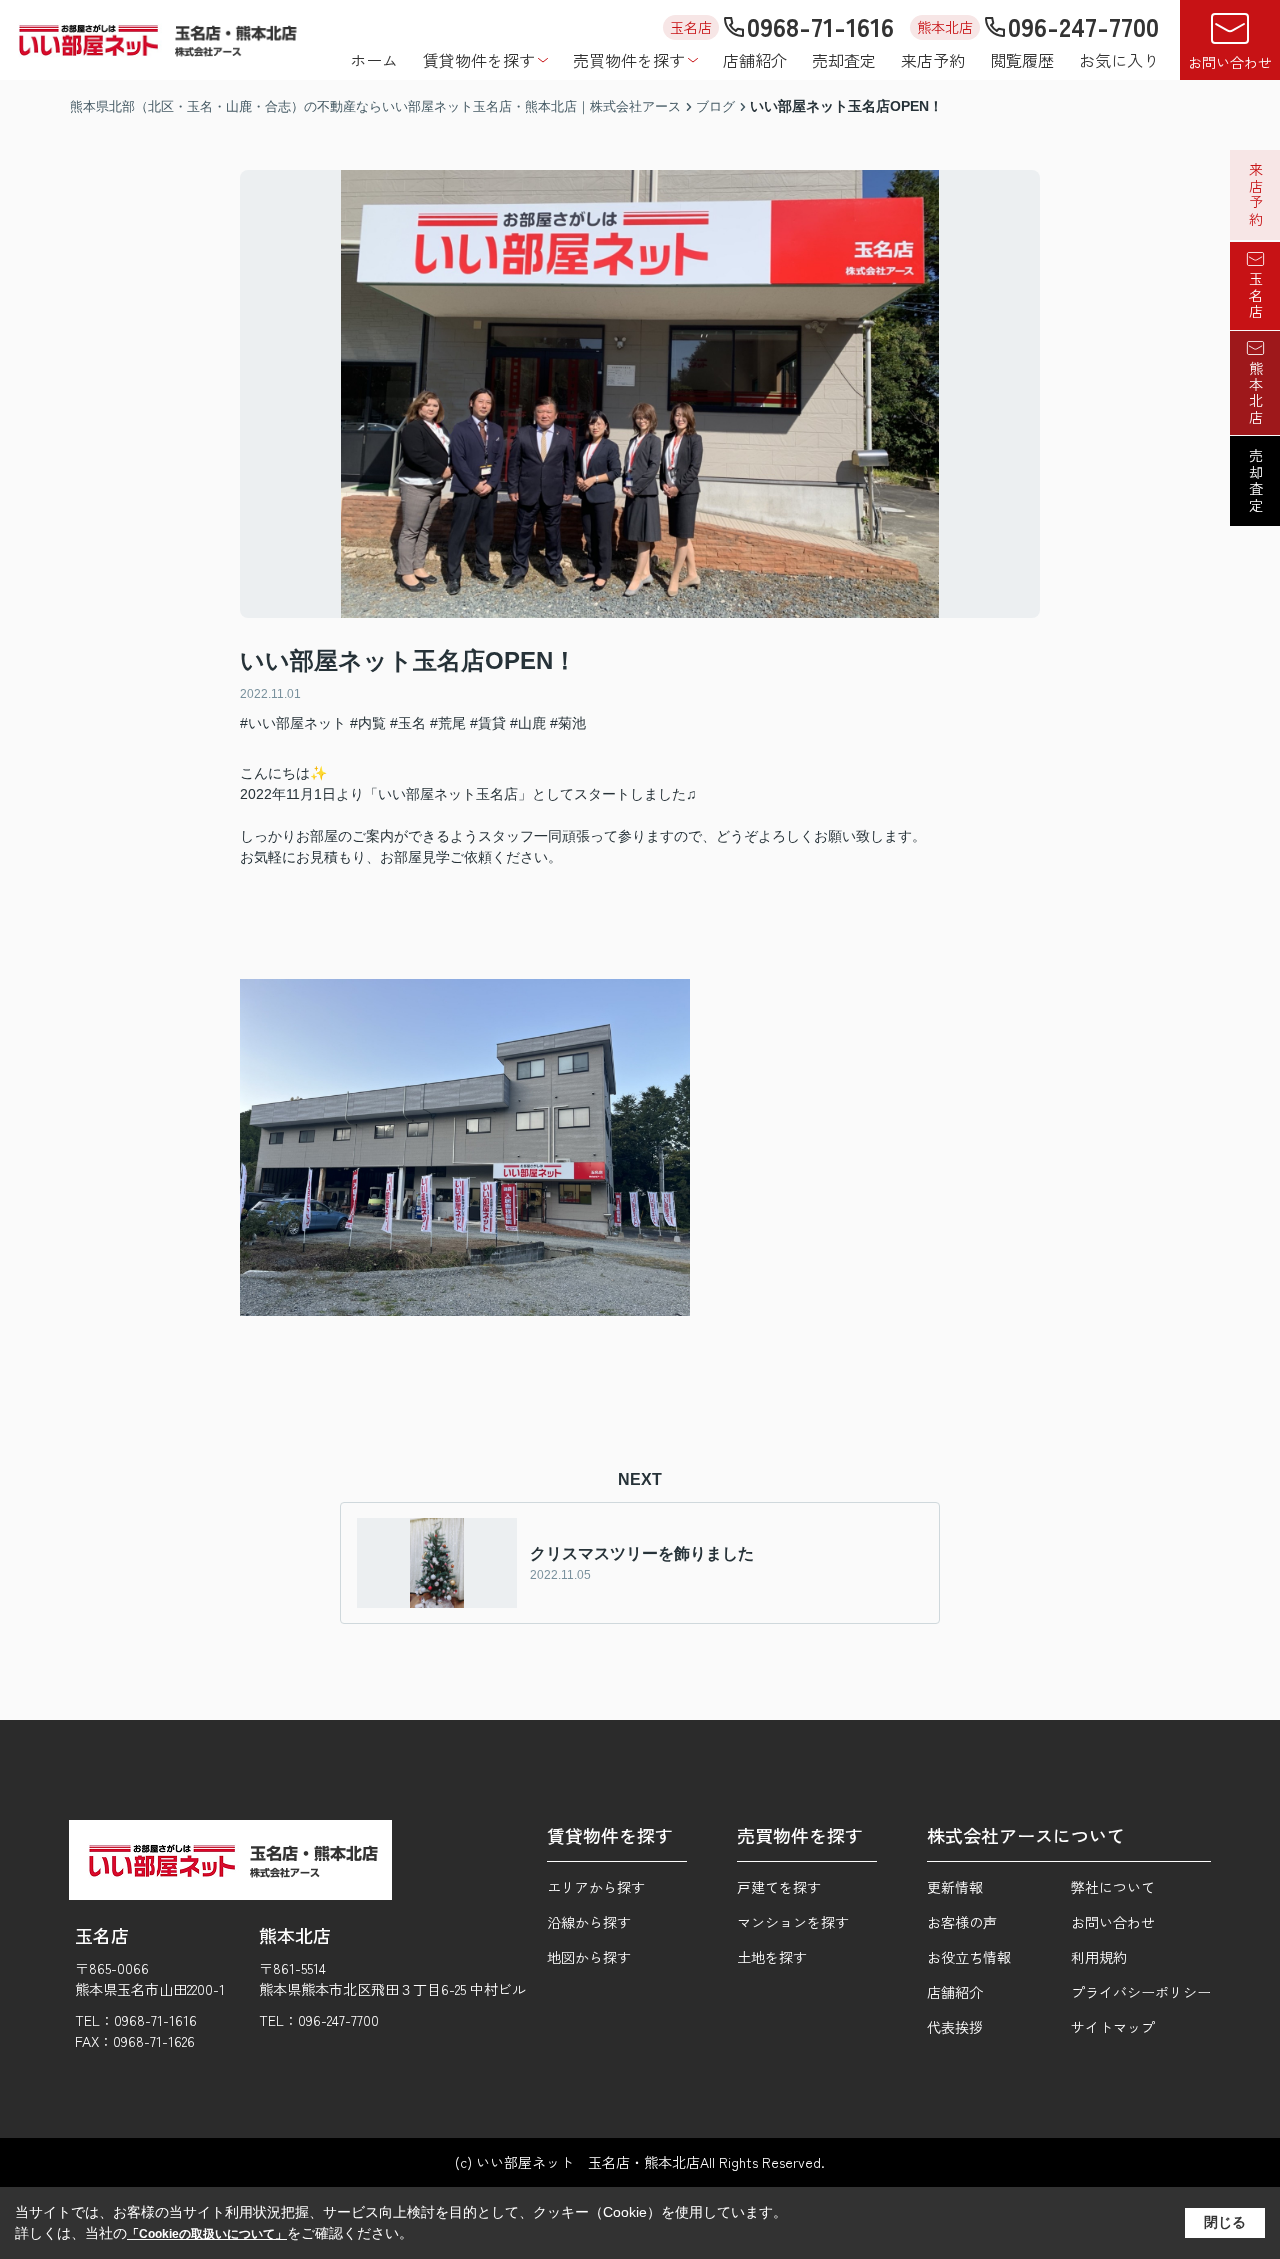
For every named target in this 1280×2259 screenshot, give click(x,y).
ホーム (374, 60)
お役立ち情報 (969, 1957)
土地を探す (772, 1957)
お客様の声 (962, 1922)
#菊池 (568, 723)
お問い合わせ (1230, 62)
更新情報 (955, 1887)
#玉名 (408, 723)
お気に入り (1119, 60)
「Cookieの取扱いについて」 (207, 2234)
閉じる (1225, 2222)
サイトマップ (1113, 2027)
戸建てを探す (779, 1887)
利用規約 (1099, 1957)
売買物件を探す (629, 60)
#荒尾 (448, 723)
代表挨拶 (955, 2027)
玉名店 (1256, 296)
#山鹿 (528, 723)
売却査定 (844, 60)
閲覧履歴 (1022, 60)
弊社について (1113, 1887)
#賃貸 (488, 723)
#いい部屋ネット (293, 723)
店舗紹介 (755, 60)
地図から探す (589, 1957)
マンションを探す (793, 1922)
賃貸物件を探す (479, 60)
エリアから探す (596, 1887)
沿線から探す (589, 1922)
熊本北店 (1256, 393)
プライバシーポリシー (1141, 1992)
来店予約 (933, 60)
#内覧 (368, 723)
